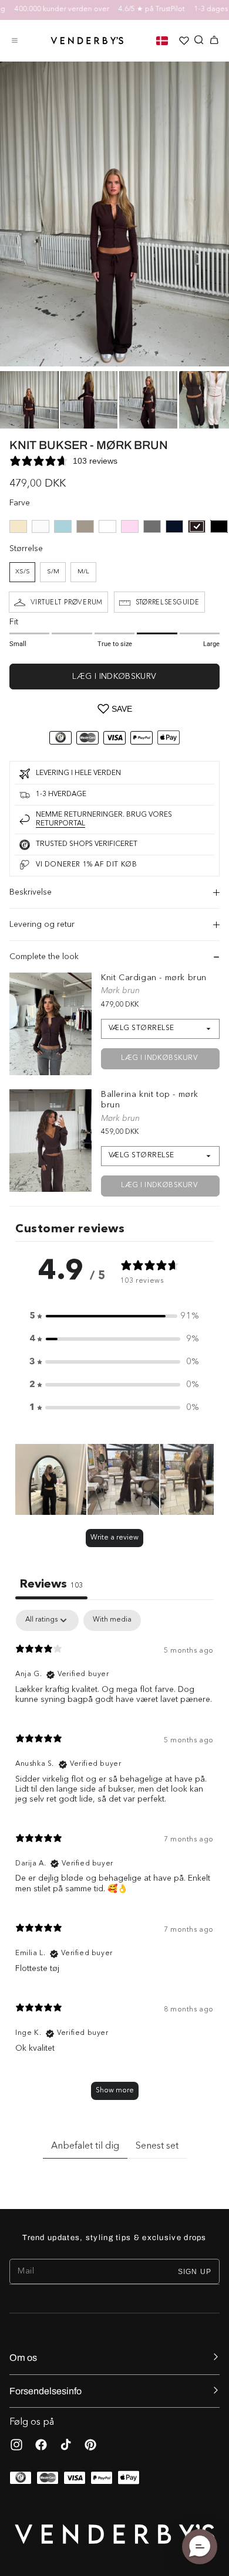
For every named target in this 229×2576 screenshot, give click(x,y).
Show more (115, 2091)
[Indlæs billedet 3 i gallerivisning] (148, 400)
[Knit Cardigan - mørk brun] (50, 1024)
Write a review (114, 1538)
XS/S (23, 572)
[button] (15, 40)
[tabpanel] (114, 1860)
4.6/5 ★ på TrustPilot (136, 9)
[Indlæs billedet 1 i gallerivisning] (29, 400)
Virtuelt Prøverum (67, 602)
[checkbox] (112, 1620)
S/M (53, 572)
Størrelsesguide (168, 602)
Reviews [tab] (51, 1585)
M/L (83, 572)
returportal (60, 824)
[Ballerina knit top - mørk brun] (50, 1141)
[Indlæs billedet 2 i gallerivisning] (89, 400)
